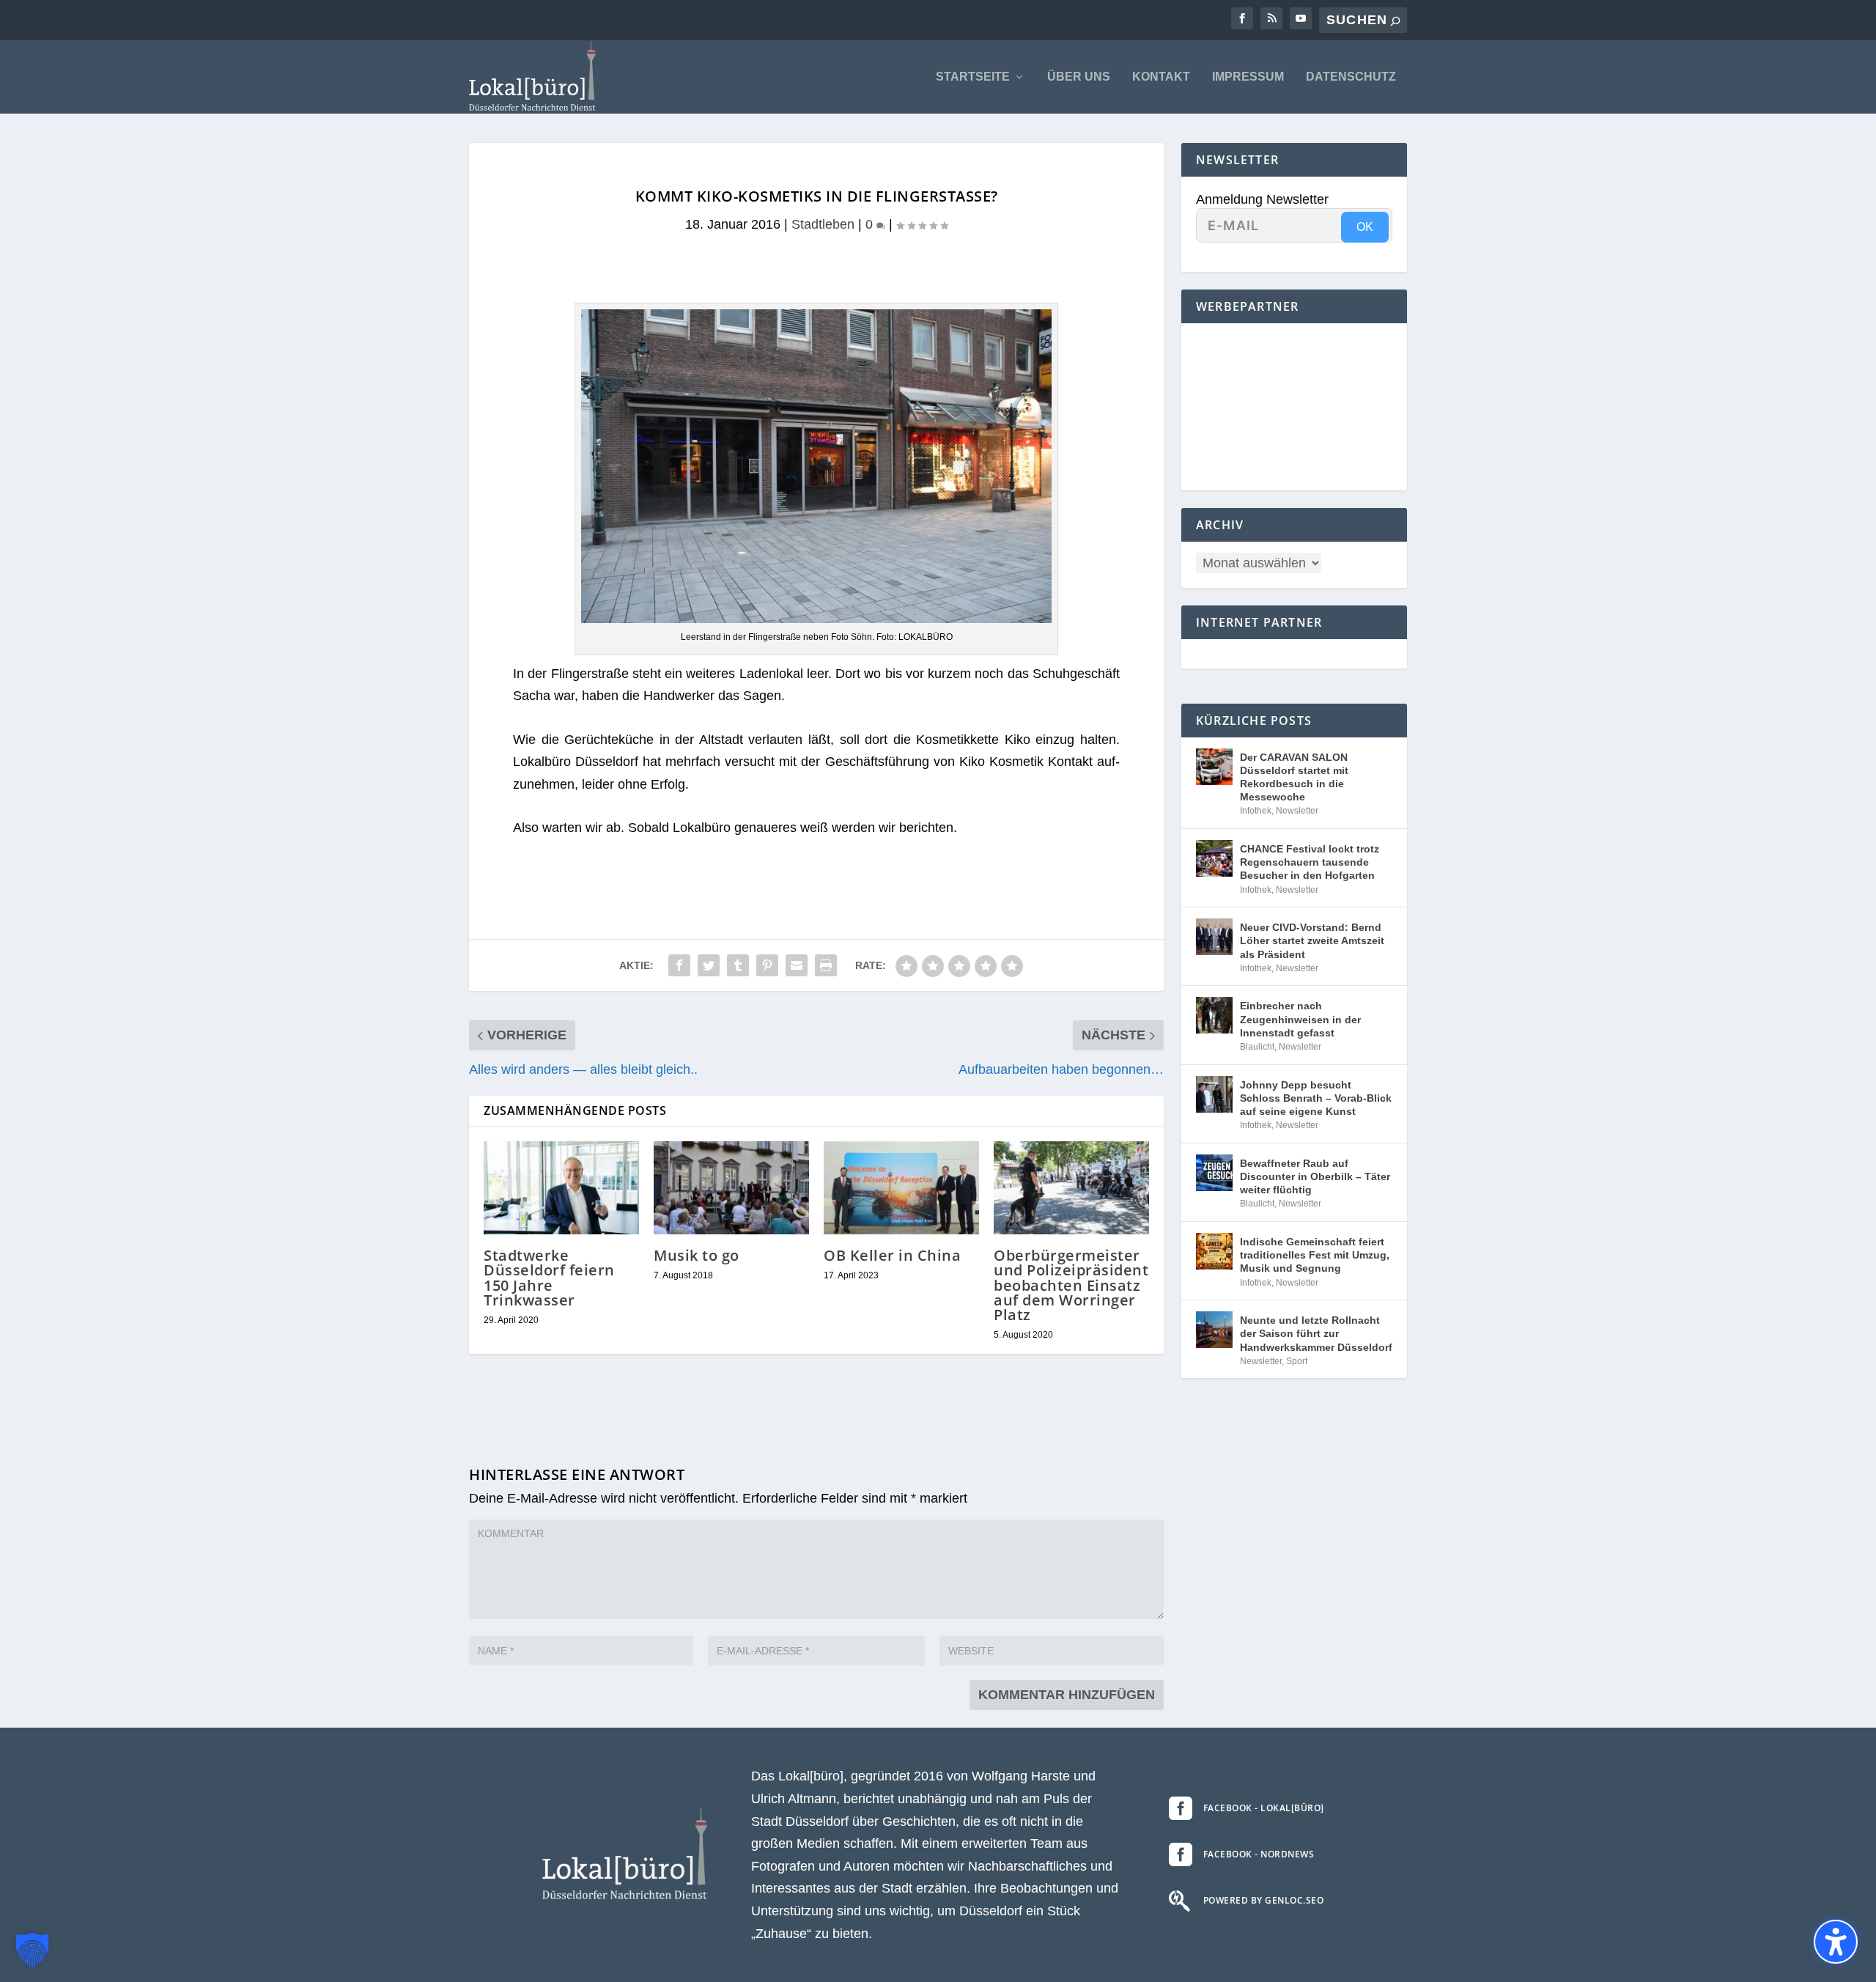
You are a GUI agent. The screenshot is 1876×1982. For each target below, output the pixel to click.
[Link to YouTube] (1301, 18)
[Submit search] (1395, 21)
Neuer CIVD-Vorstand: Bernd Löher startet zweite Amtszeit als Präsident (1312, 940)
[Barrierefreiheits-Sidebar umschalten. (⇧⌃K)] (1836, 1942)
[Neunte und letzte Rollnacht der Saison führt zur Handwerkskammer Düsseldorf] (1214, 1330)
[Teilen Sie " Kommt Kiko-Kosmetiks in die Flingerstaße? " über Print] (826, 965)
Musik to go (697, 1255)
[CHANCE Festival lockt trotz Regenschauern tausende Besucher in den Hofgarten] (1214, 858)
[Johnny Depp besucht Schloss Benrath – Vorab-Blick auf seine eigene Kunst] (1214, 1094)
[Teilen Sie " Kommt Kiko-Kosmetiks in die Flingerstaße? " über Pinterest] (767, 965)
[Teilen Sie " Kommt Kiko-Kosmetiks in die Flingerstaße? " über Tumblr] (738, 965)
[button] (32, 1950)
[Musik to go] (731, 1188)
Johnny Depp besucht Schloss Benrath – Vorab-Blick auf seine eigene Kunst (1316, 1098)
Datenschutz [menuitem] (1351, 77)
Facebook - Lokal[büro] (1264, 1808)
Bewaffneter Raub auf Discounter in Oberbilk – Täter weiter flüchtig (1315, 1176)
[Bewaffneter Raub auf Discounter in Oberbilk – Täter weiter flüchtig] (1214, 1173)
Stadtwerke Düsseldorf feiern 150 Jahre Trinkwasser (549, 1278)
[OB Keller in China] (901, 1188)
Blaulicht (1257, 1047)
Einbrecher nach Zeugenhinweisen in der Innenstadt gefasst (1300, 1019)
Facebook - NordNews (1259, 1854)
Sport (1297, 1361)
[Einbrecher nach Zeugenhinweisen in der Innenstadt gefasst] (1214, 1015)
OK (1365, 227)
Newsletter (1297, 811)
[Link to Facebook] (1242, 18)
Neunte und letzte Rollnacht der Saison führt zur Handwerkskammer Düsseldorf (1316, 1333)
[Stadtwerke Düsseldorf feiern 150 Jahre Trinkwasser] (561, 1188)
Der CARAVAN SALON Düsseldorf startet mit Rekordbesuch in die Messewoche (1294, 777)
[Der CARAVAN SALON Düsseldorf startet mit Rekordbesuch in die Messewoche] (1214, 767)
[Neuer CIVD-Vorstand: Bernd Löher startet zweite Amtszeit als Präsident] (1214, 937)
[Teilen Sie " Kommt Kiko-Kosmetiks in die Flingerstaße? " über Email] (797, 965)
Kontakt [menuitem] (1161, 77)
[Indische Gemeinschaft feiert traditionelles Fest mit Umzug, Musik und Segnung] (1214, 1251)
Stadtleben (823, 224)
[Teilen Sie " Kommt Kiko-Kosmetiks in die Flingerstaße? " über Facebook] (679, 965)
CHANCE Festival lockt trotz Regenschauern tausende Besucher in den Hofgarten (1310, 862)
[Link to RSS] (1271, 18)
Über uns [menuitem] (1079, 77)
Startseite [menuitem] (973, 77)
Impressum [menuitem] (1248, 77)
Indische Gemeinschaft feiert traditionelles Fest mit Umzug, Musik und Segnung (1315, 1255)
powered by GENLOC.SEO (1264, 1900)
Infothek (1256, 811)
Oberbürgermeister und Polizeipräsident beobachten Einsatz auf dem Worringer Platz (1071, 1285)
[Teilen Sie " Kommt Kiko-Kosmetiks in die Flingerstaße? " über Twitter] (709, 965)
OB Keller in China (892, 1255)
